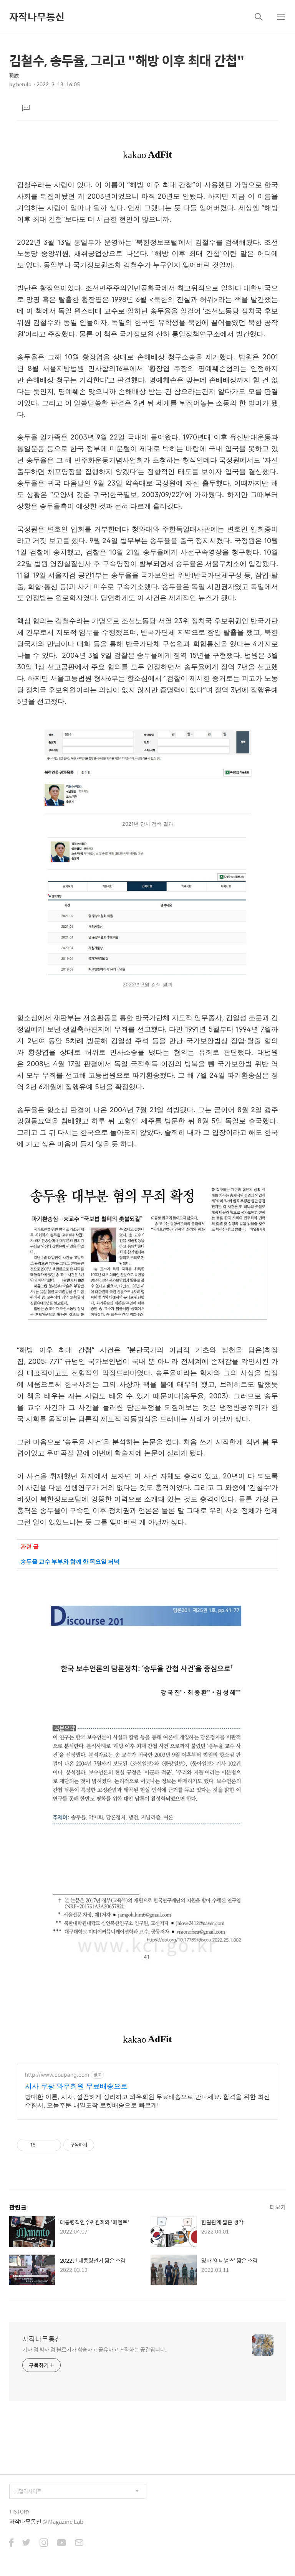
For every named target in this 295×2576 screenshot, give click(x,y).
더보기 (278, 2207)
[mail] (79, 2543)
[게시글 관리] (52, 2145)
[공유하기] (43, 2145)
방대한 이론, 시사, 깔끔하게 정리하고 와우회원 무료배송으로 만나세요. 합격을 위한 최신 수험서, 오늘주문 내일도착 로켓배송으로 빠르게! (147, 2101)
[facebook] (11, 2543)
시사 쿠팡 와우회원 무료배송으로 (76, 2086)
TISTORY (19, 2511)
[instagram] (44, 2543)
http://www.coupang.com (57, 2075)
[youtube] (61, 2543)
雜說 (14, 75)
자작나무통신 (37, 16)
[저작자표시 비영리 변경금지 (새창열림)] (104, 2145)
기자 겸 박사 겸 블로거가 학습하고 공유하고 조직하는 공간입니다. (94, 2349)
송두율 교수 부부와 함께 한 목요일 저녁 (70, 1561)
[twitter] (27, 2543)
